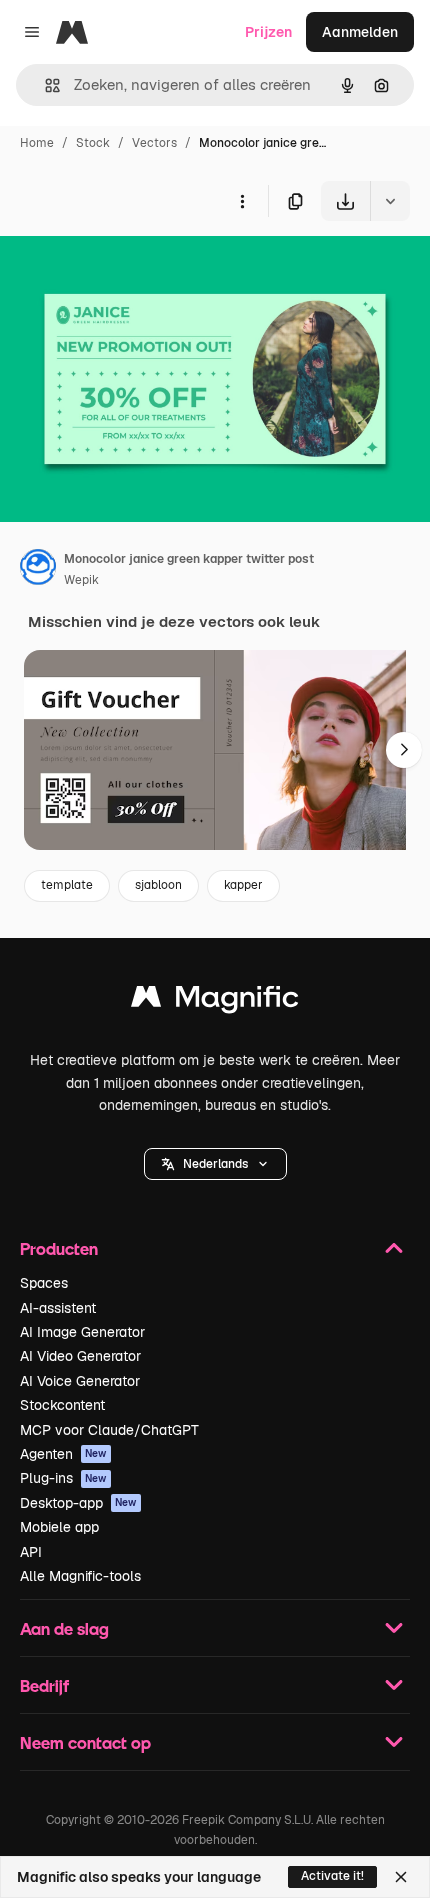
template (67, 885)
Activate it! (332, 1876)
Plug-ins (63, 1478)
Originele (131, 267)
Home (37, 143)
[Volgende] (404, 750)
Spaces (44, 1283)
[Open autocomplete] (44, 85)
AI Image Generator (82, 1332)
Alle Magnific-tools (80, 1576)
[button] (215, 1164)
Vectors (154, 143)
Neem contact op (85, 1742)
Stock (93, 143)
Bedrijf (44, 1685)
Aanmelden (360, 32)
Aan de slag (64, 1628)
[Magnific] (215, 1001)
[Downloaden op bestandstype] (390, 201)
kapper (243, 885)
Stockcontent (62, 1405)
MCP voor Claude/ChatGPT (109, 1430)
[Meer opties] (242, 201)
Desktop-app (78, 1503)
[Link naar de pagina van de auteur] (38, 570)
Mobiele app (59, 1527)
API (31, 1552)
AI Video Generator (80, 1356)
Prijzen (268, 32)
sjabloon (158, 885)
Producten (59, 1248)
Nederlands (215, 1164)
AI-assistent (58, 1308)
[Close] (401, 1877)
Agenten (63, 1454)
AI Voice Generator (80, 1381)
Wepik (81, 580)
